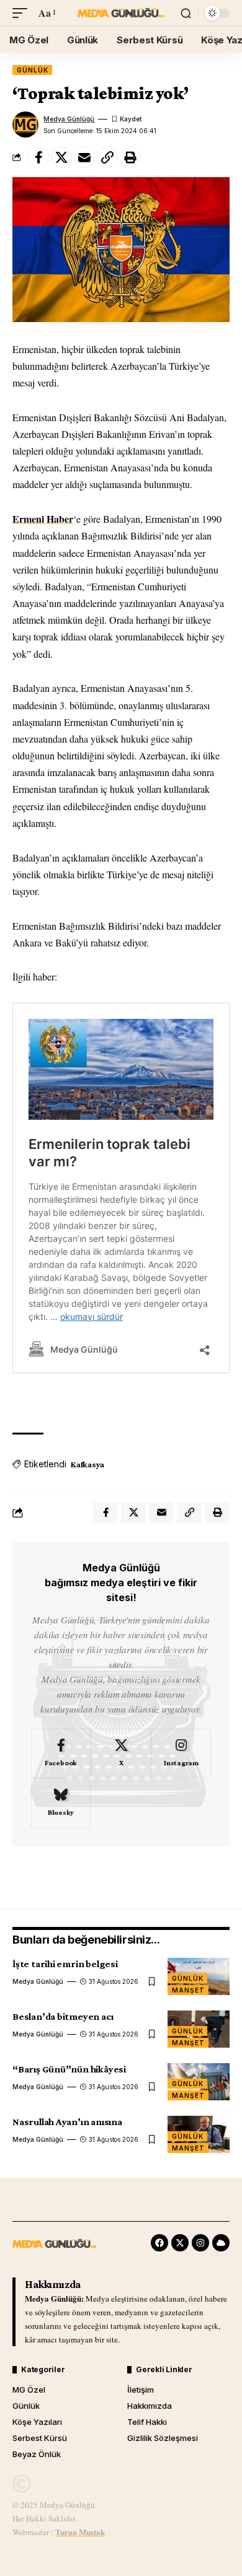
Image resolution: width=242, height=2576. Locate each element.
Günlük (32, 70)
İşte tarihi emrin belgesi (65, 1964)
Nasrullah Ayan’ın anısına (67, 2122)
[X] (121, 1753)
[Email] (84, 157)
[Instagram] (181, 1753)
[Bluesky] (61, 1803)
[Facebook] (61, 1753)
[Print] (130, 157)
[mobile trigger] (23, 13)
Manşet (188, 1990)
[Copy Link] (107, 157)
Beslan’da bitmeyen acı (63, 2016)
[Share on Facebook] (38, 157)
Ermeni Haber (43, 519)
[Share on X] (61, 157)
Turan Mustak (80, 2532)
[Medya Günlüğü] (121, 13)
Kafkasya (87, 1464)
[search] (186, 13)
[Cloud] (221, 2243)
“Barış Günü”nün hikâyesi (69, 2069)
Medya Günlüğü (69, 119)
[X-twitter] (180, 2243)
